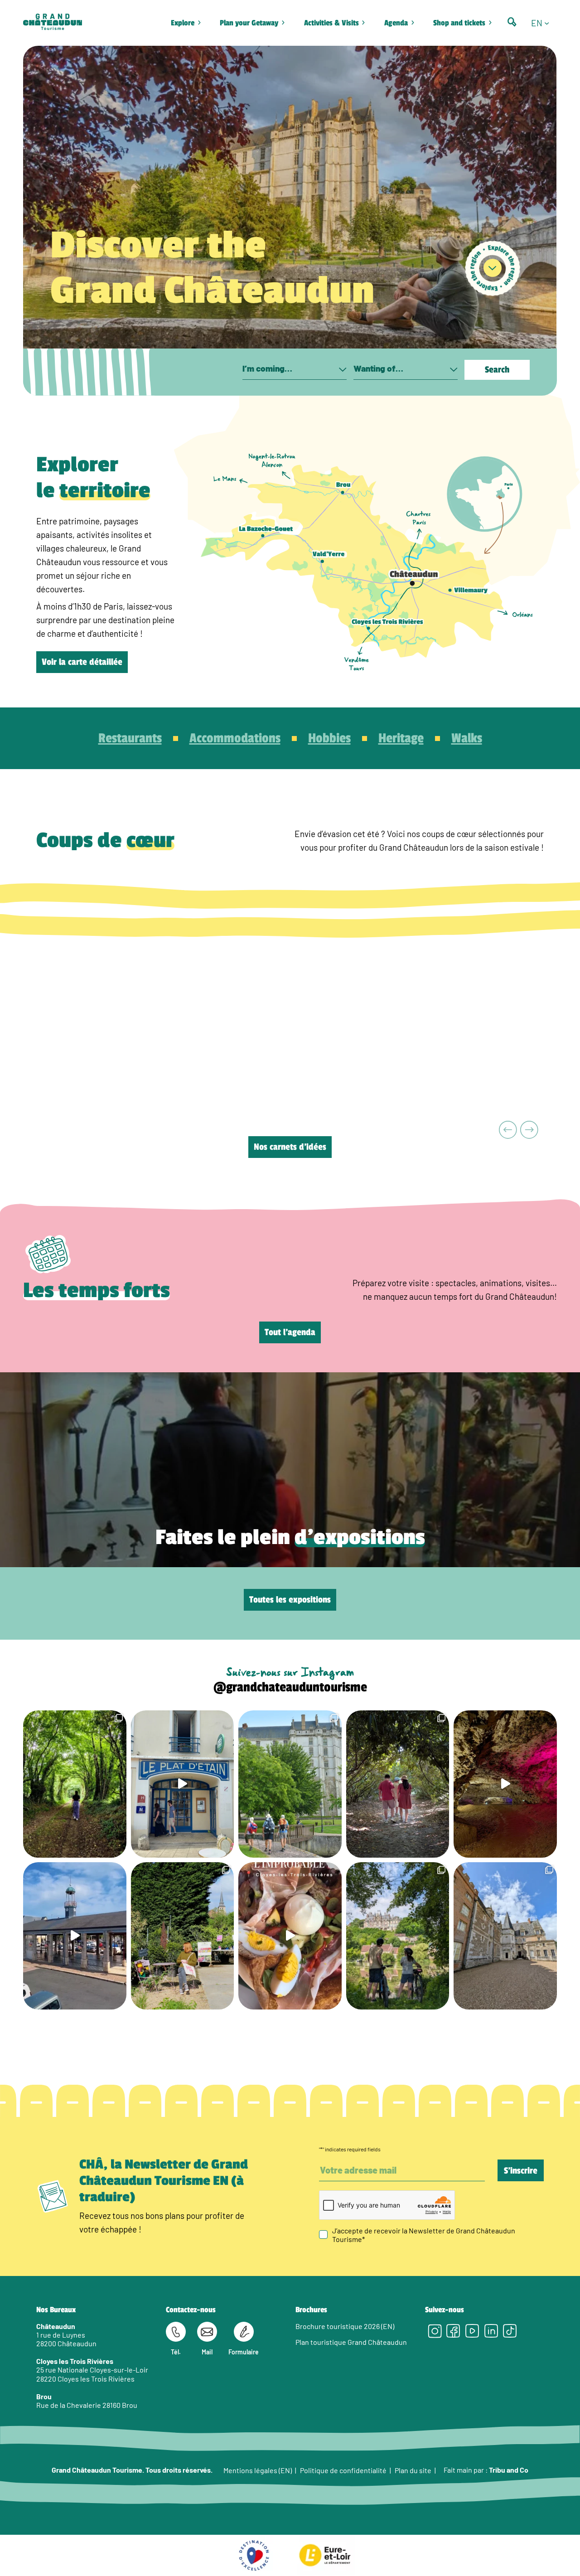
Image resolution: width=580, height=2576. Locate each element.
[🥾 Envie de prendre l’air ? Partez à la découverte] (75, 1784)
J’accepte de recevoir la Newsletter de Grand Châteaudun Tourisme (424, 2234)
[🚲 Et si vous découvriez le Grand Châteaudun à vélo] (398, 1936)
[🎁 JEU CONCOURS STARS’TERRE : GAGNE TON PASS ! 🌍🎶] (505, 1936)
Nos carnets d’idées (290, 1147)
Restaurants (130, 738)
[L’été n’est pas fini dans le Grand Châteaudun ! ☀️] (183, 1936)
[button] (544, 23)
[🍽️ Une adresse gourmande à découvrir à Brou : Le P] (183, 1784)
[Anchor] (493, 268)
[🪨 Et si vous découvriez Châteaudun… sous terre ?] (505, 1784)
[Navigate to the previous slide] (508, 1131)
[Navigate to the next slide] (529, 1131)
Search (497, 370)
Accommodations (235, 738)
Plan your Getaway (249, 23)
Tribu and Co (509, 2470)
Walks (467, 738)
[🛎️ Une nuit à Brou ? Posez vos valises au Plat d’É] (75, 1936)
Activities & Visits (331, 23)
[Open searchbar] (512, 22)
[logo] (53, 23)
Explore (183, 23)
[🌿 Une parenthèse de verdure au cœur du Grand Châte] (398, 1784)
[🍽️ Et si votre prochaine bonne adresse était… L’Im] (290, 1936)
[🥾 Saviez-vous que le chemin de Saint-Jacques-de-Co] (290, 1784)
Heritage (401, 738)
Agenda (396, 23)
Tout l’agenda (290, 1332)
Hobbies (329, 738)
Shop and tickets (459, 23)
